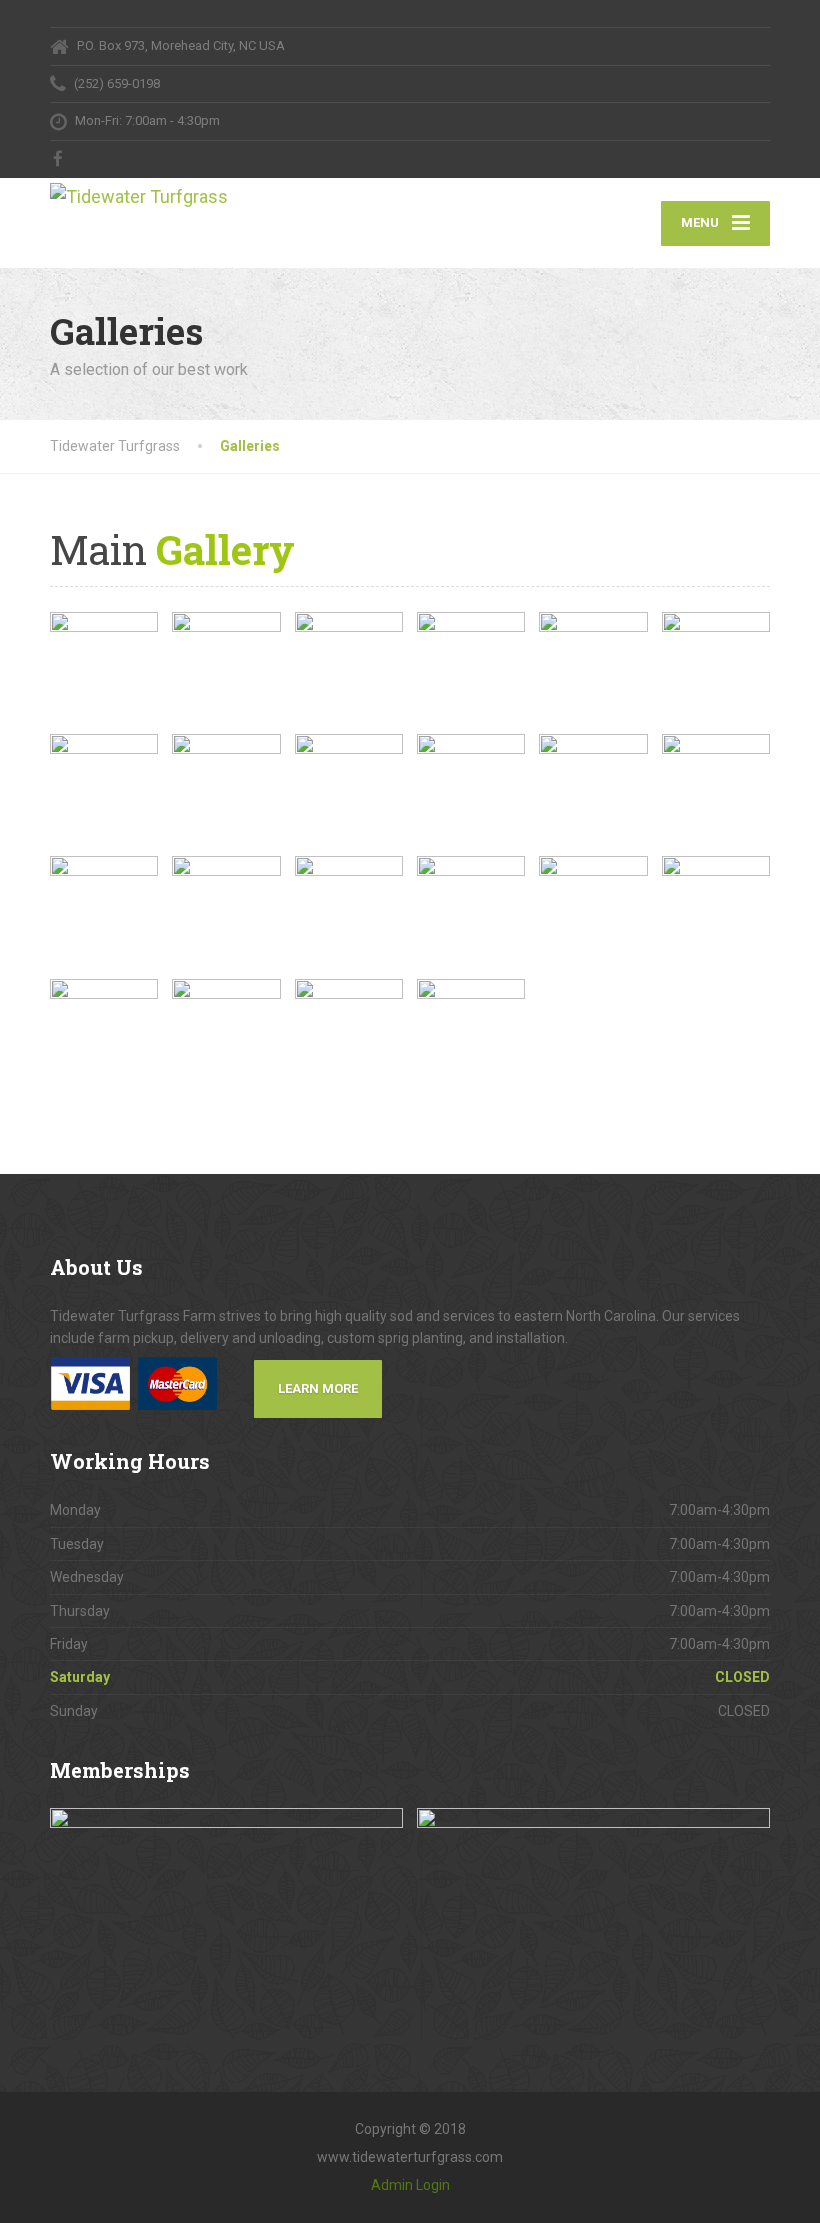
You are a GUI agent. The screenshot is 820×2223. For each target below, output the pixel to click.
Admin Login (410, 2185)
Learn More (318, 1388)
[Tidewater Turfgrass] (175, 195)
